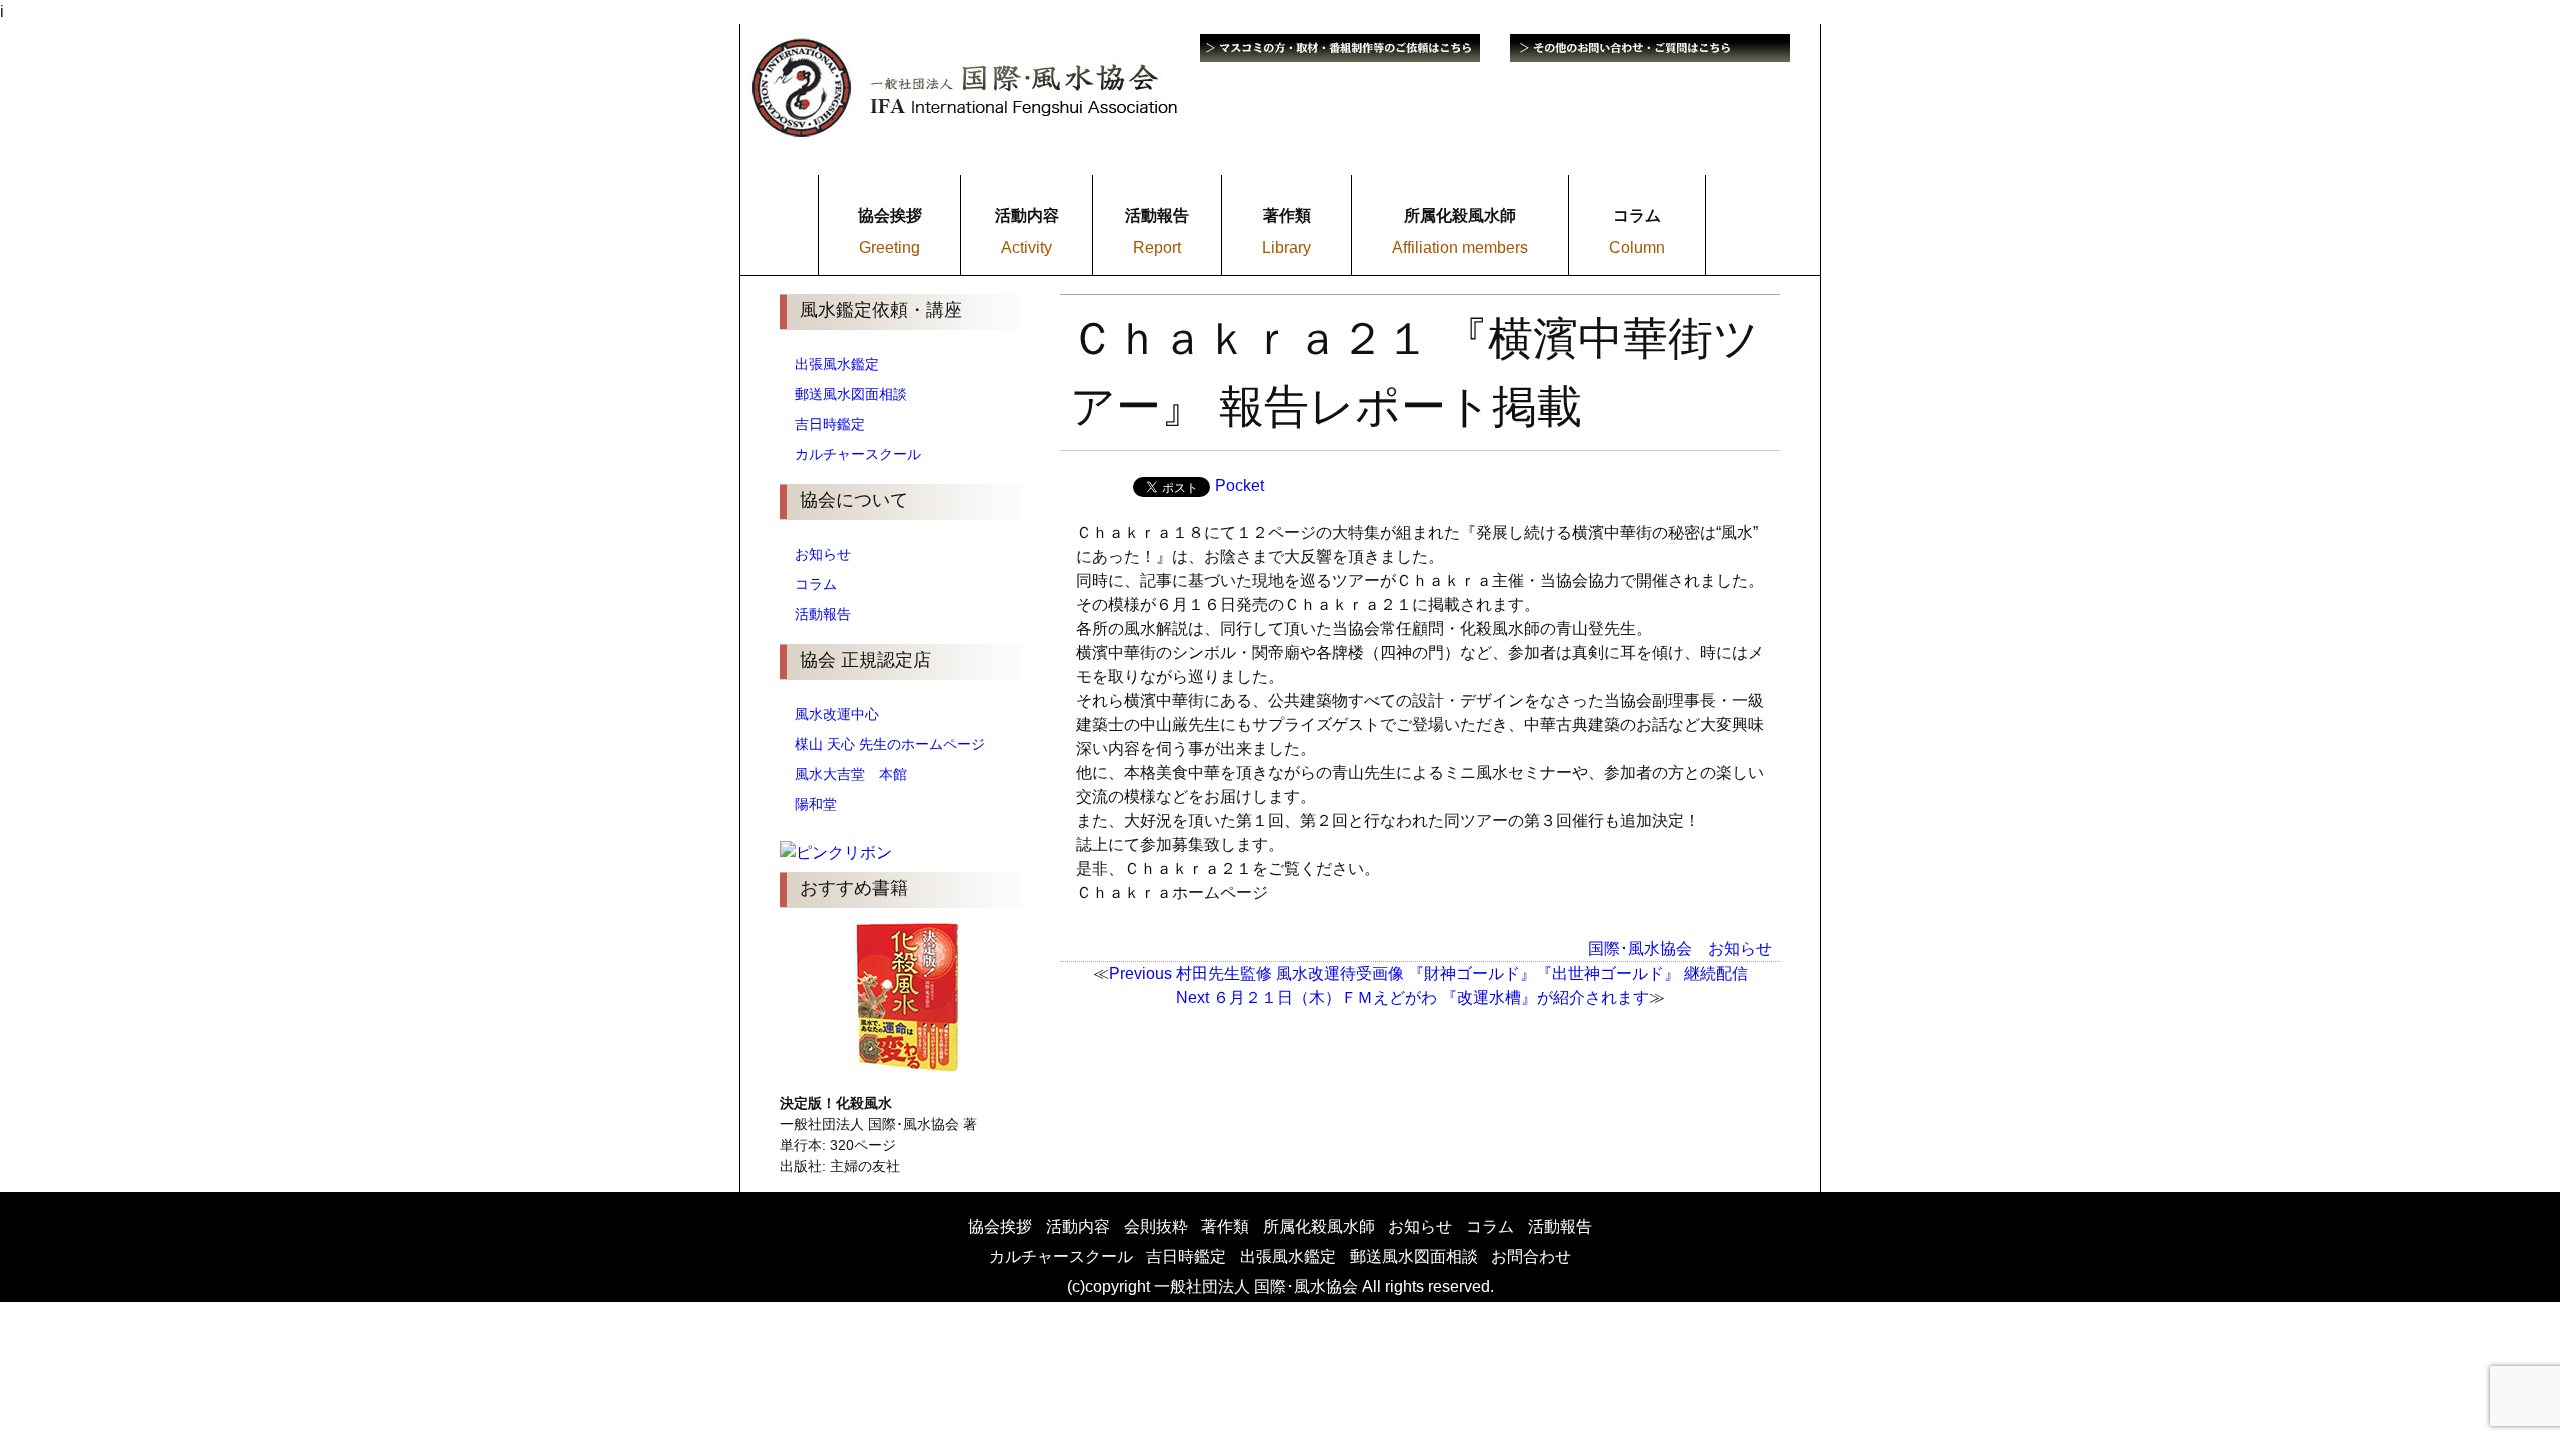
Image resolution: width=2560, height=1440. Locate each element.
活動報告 (823, 614)
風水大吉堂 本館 (851, 774)
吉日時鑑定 (830, 424)
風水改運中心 (837, 714)
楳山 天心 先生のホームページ (890, 744)
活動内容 (1078, 1226)
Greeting (889, 247)
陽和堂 (816, 804)
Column (1637, 247)
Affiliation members (1460, 247)
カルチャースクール (858, 454)
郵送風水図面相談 (851, 394)
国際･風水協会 (1640, 948)
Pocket (1239, 485)
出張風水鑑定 (837, 364)
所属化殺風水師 (1319, 1226)
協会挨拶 (1000, 1226)
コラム (816, 584)
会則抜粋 (1156, 1226)
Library (1286, 247)
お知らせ (823, 554)
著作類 (1225, 1226)
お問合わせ (1531, 1256)
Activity (1026, 247)
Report (1157, 247)
